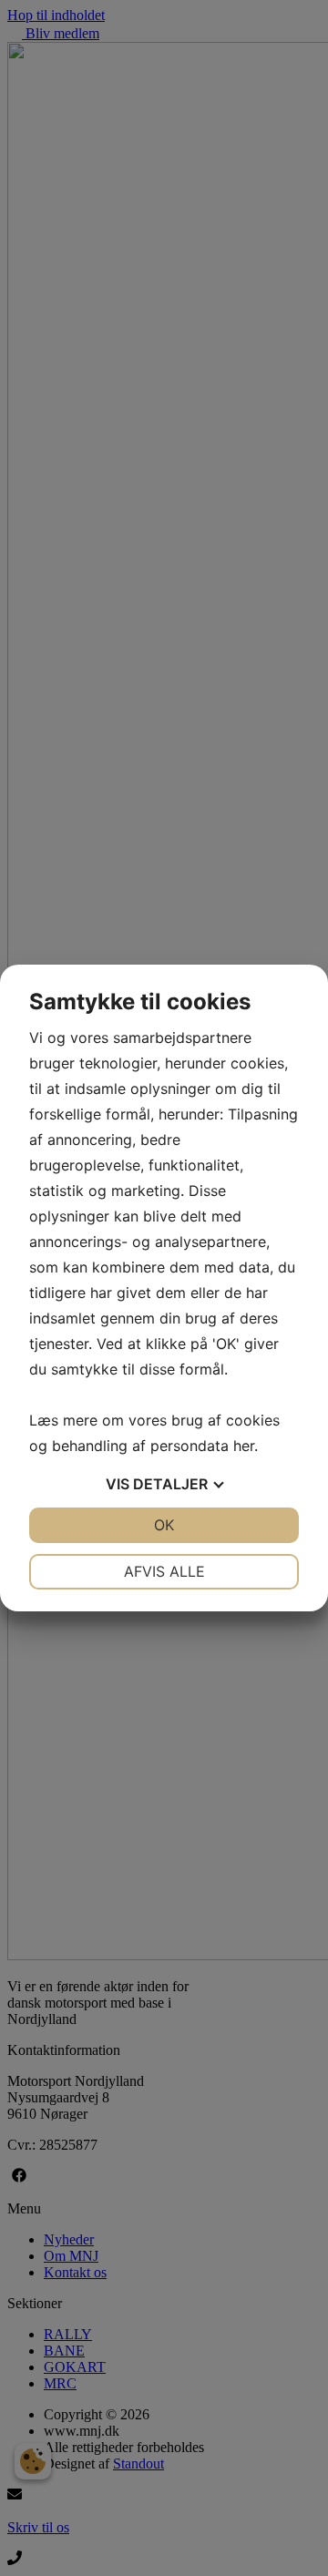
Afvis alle (164, 1571)
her (244, 1446)
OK (164, 1525)
